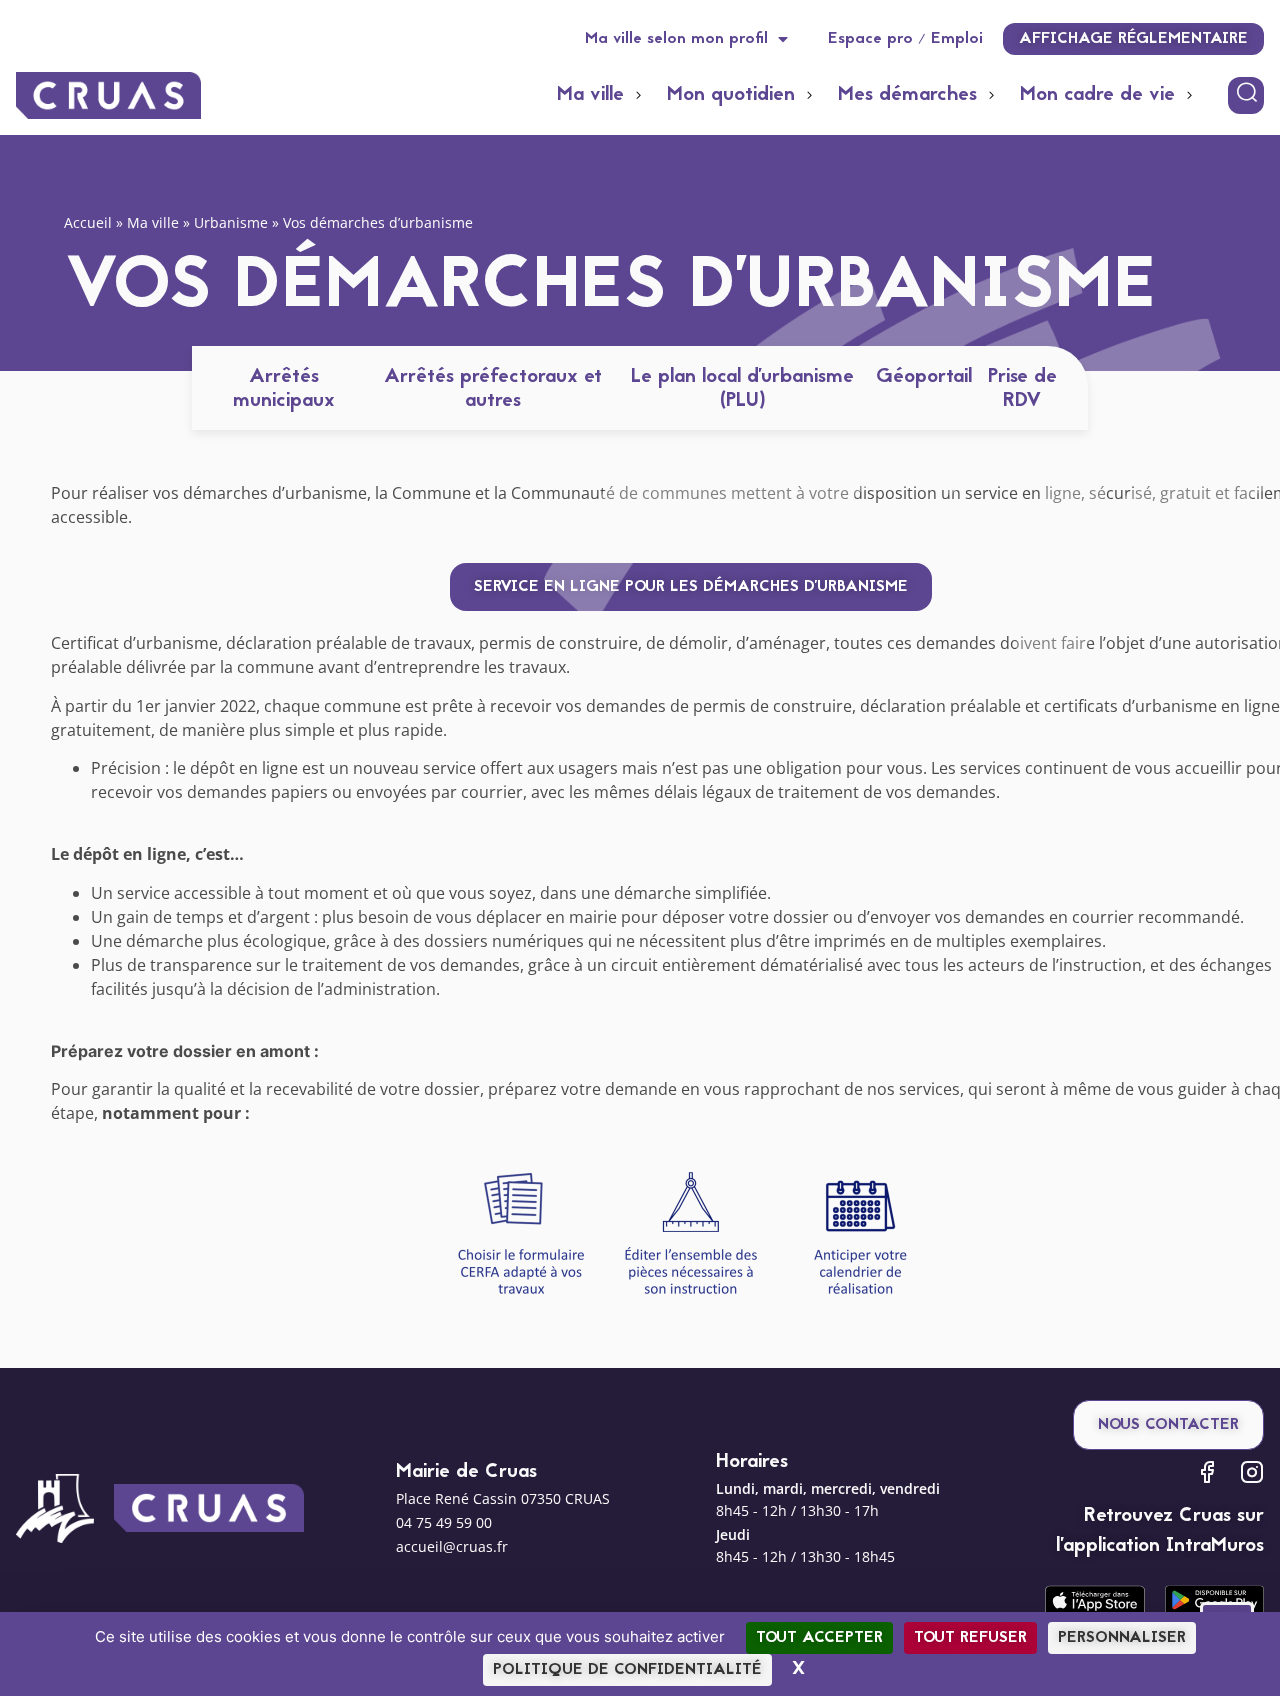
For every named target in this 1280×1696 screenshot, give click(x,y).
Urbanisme (231, 222)
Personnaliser (1122, 1638)
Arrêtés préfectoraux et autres (493, 389)
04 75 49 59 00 (444, 1522)
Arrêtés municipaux (284, 389)
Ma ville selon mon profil (676, 39)
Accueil (88, 222)
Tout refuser (970, 1638)
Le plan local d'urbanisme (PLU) (742, 389)
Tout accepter (819, 1638)
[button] (602, 95)
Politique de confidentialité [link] (627, 1670)
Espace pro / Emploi (905, 39)
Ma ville (153, 222)
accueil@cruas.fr (452, 1546)
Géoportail (924, 377)
